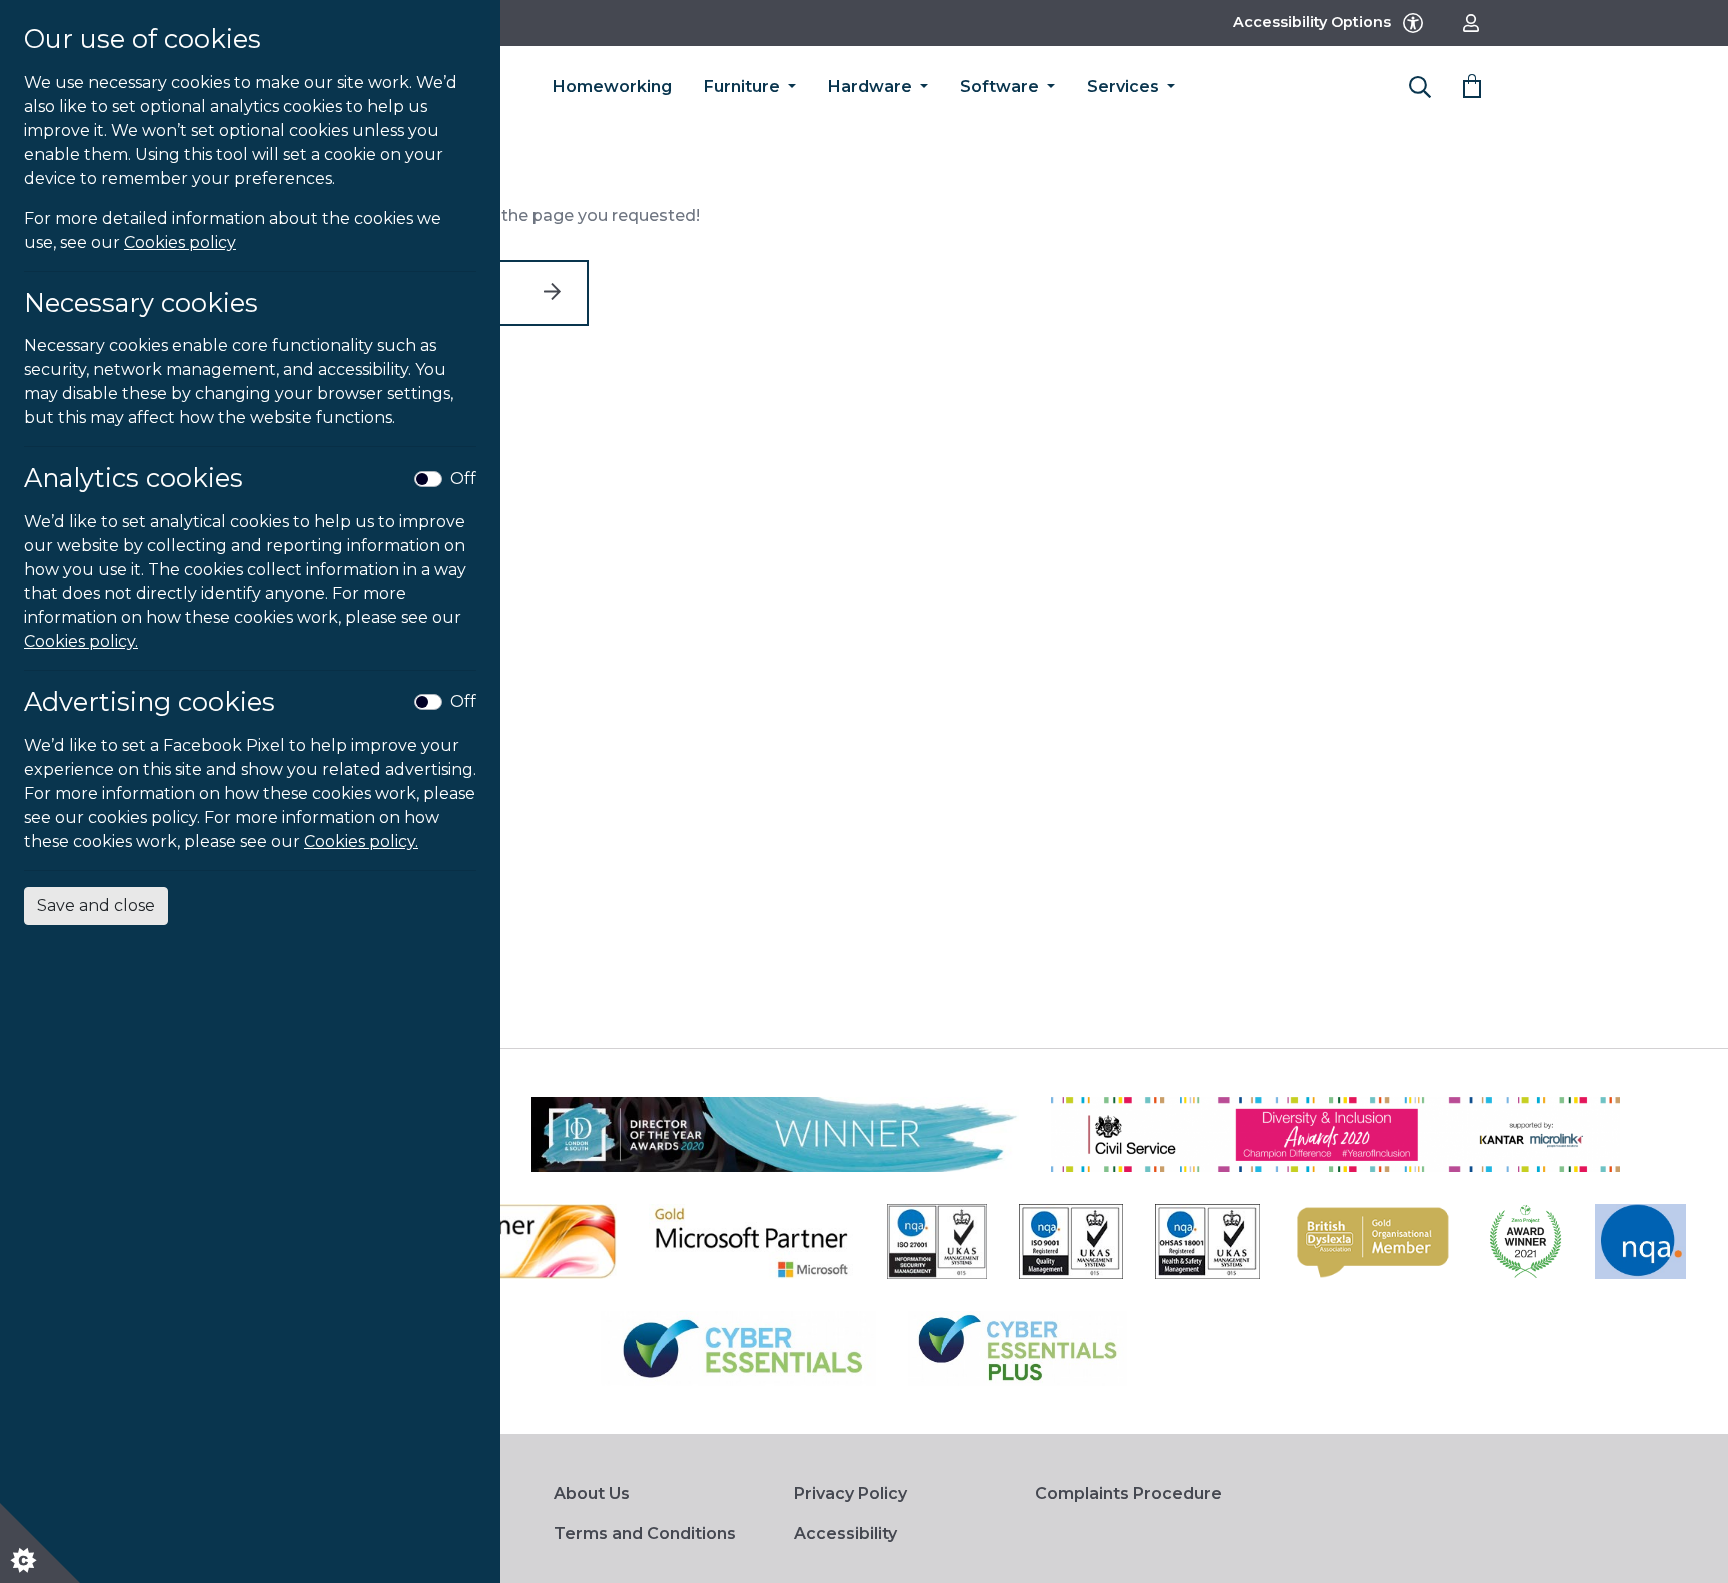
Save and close (96, 905)
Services (1125, 86)
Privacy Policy (850, 1493)
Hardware (872, 86)
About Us (592, 1493)
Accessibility (845, 1533)
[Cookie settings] (40, 1543)
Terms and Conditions (645, 1533)
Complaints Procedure (1128, 1493)
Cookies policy (180, 242)
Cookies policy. (81, 641)
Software (1001, 86)
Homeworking (612, 86)
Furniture (744, 86)
